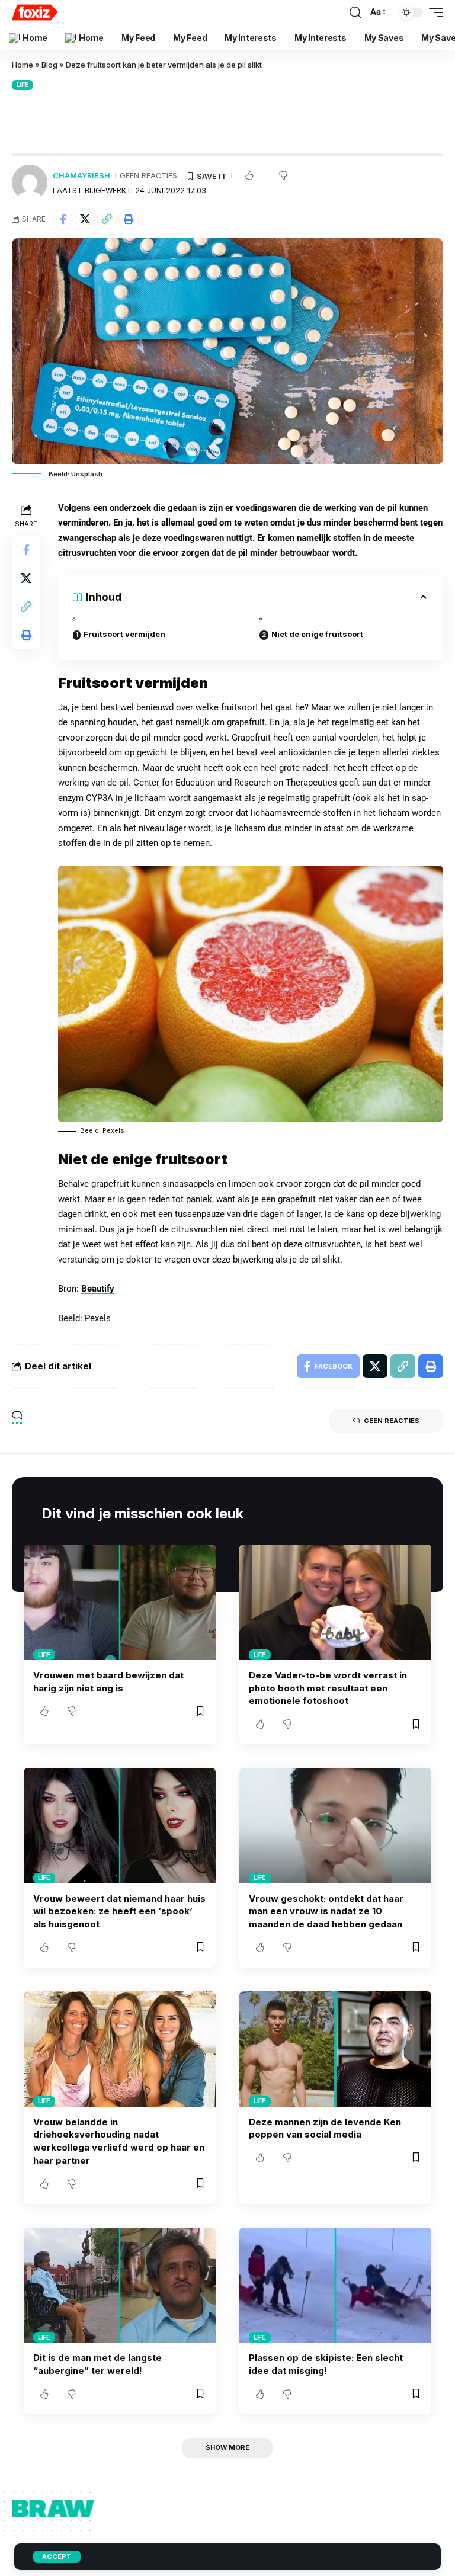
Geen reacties (148, 176)
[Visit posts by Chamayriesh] (30, 182)
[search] (355, 12)
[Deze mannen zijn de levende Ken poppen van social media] (335, 2049)
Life (23, 85)
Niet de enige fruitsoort (317, 634)
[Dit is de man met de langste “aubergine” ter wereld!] (120, 2285)
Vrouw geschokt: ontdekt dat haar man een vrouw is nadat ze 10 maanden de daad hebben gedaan (326, 1912)
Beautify (98, 1289)
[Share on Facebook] (63, 219)
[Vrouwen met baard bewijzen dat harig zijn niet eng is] (120, 1602)
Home (23, 65)
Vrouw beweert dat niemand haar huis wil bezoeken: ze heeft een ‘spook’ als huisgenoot (119, 1912)
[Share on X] (85, 219)
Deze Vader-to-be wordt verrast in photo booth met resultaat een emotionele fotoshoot (328, 1688)
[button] (107, 219)
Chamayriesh (81, 176)
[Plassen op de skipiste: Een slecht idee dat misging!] (335, 2285)
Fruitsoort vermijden (124, 634)
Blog (49, 65)
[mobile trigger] (433, 12)
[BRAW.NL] (35, 12)
